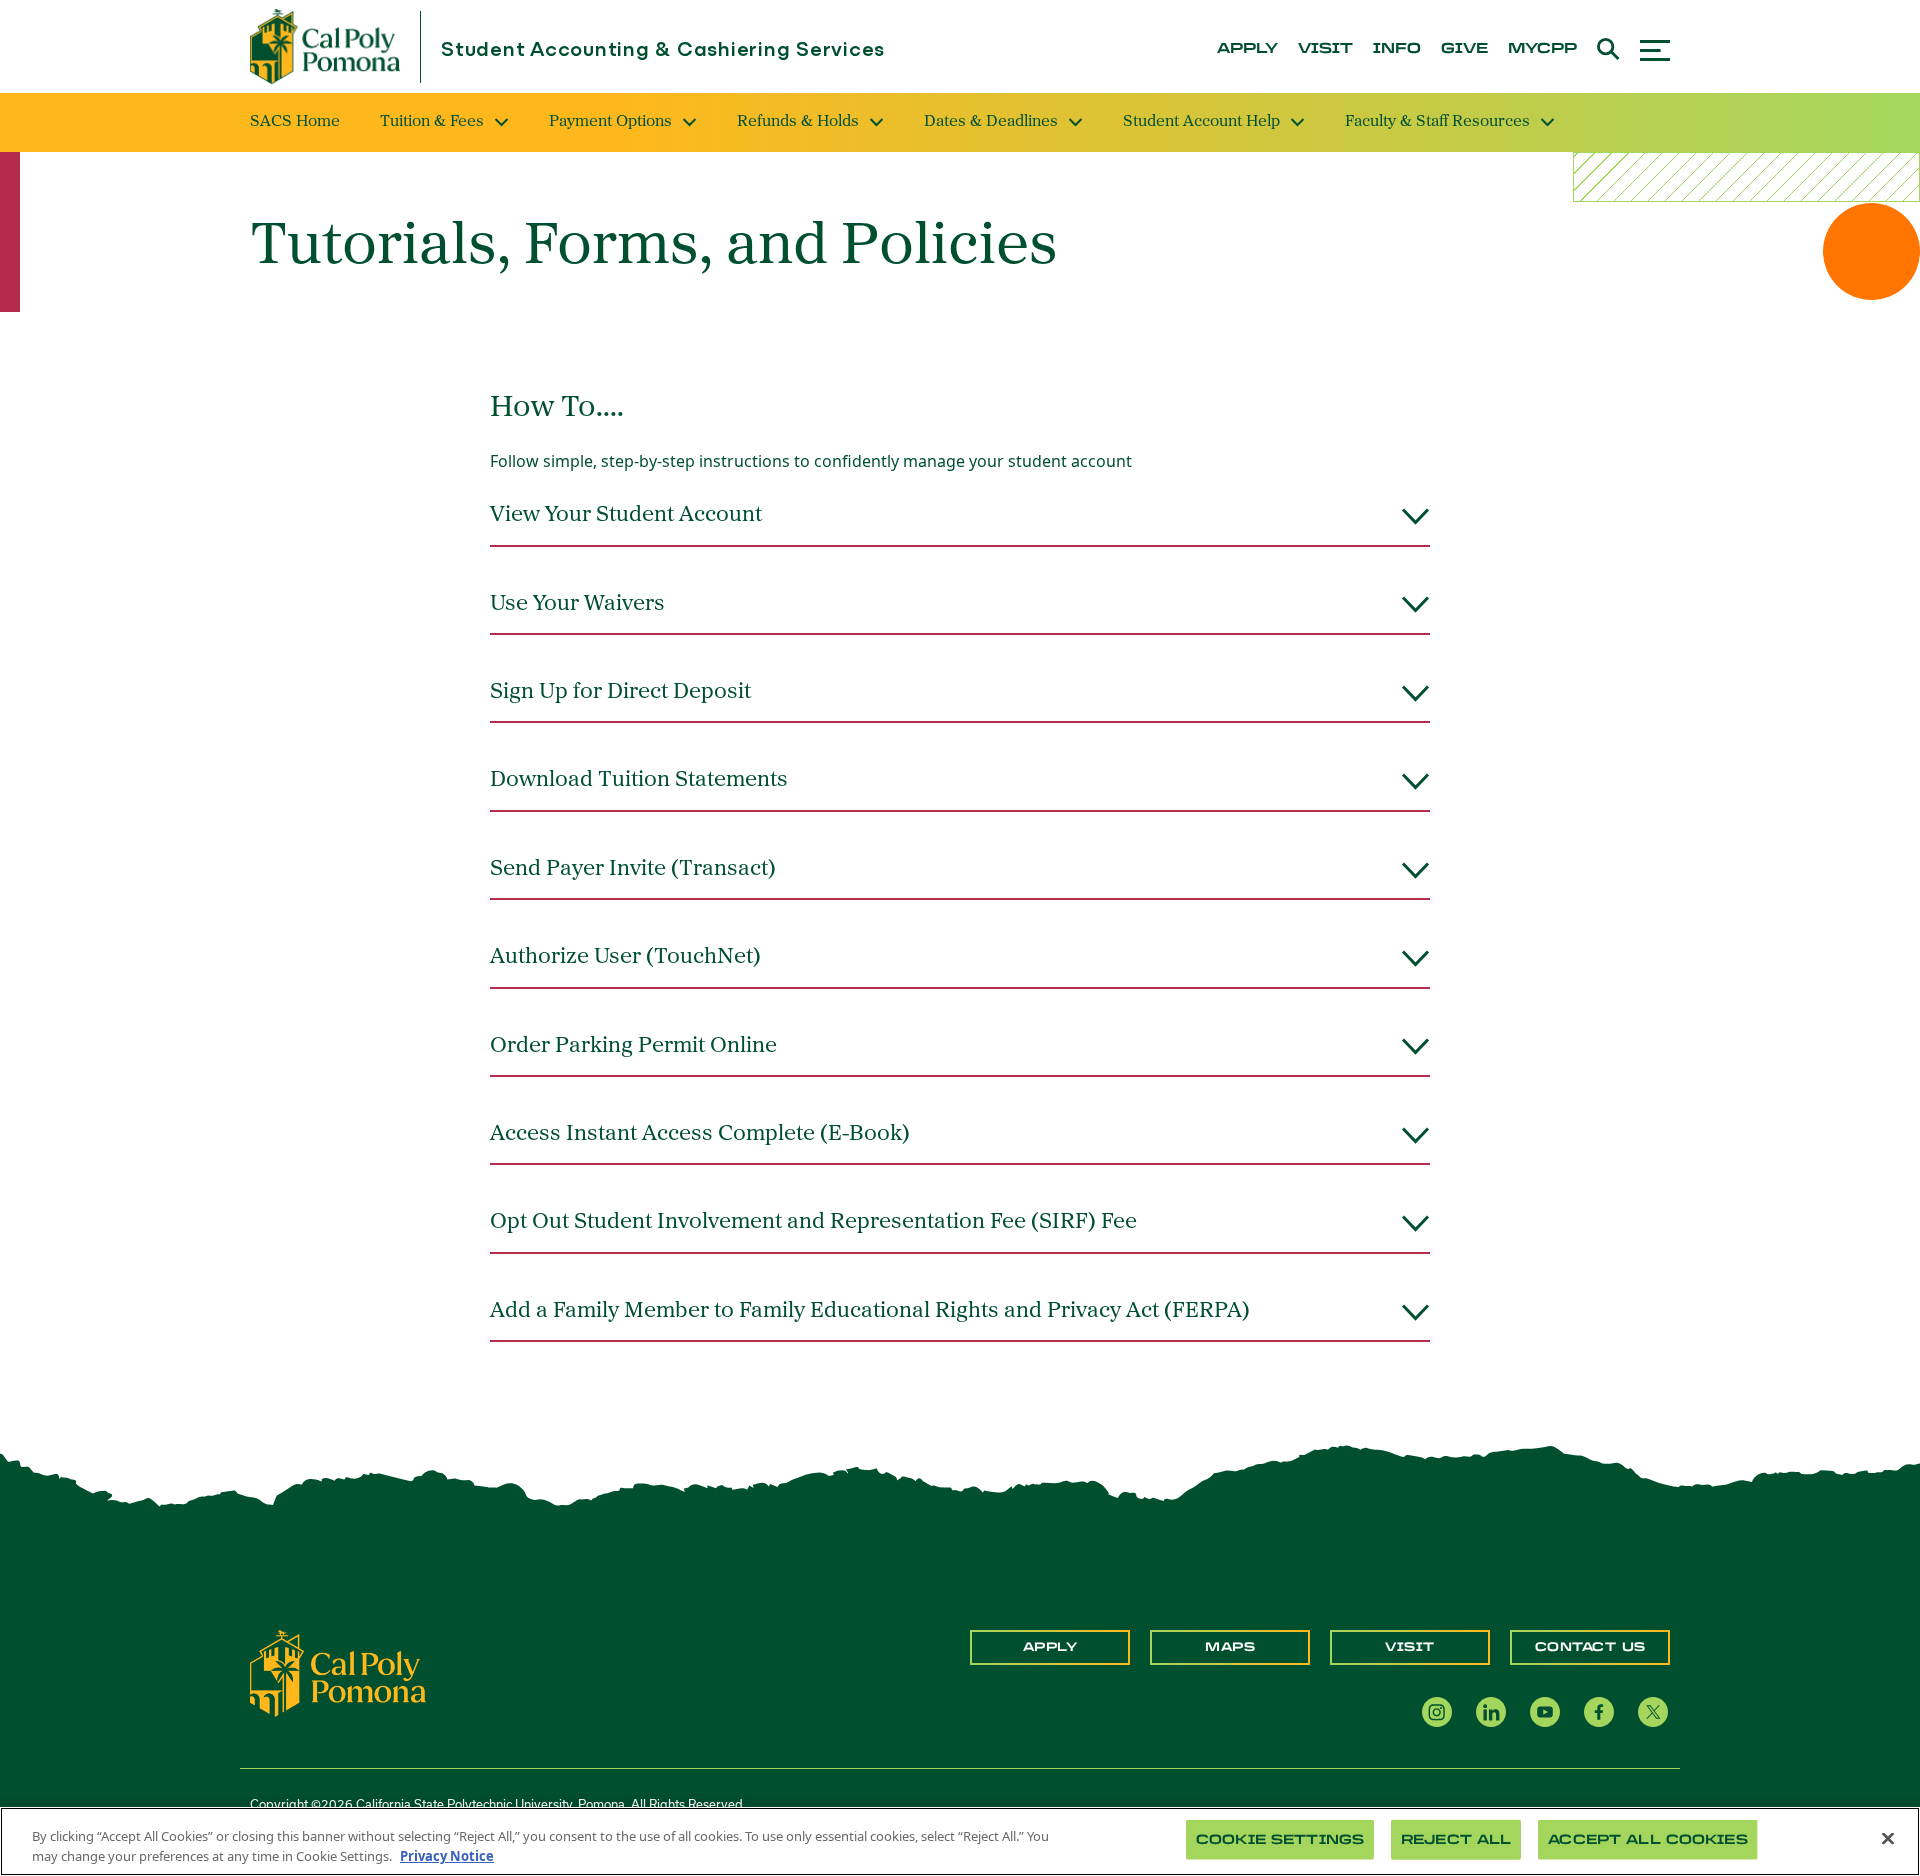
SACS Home (295, 122)
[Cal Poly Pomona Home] (325, 46)
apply (1247, 49)
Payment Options (610, 122)
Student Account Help (1201, 122)
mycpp (1542, 49)
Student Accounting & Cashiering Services (663, 50)
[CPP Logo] (338, 1672)
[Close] (1888, 1839)
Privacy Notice (447, 1855)
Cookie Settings (1280, 1839)
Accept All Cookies (1647, 1839)
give (1464, 49)
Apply (1050, 1647)
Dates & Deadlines (991, 122)
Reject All (1456, 1839)
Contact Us (1590, 1647)
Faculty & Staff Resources (1437, 122)
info (1397, 49)
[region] (960, 1841)
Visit (1410, 1647)
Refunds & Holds (798, 122)
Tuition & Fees (432, 122)
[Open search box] (1608, 46)
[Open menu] (1655, 47)
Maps (1230, 1647)
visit (1325, 49)
